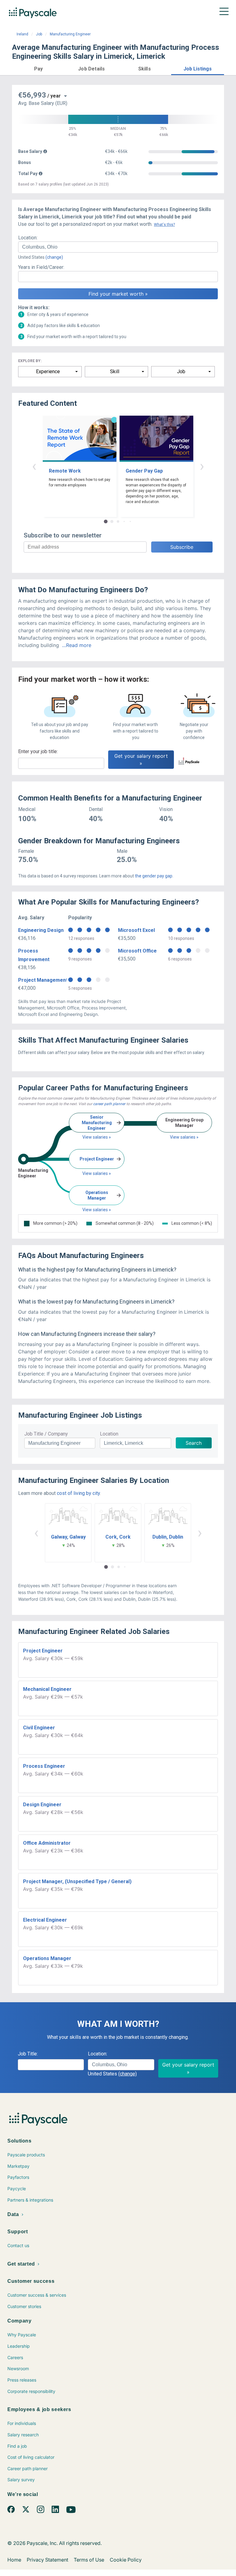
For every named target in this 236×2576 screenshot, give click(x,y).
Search (194, 1443)
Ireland (22, 34)
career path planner (109, 1104)
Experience (48, 371)
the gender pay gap (154, 876)
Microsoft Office (137, 951)
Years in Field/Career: (41, 267)
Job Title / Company (46, 1434)
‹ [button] (34, 466)
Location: (28, 238)
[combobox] (118, 247)
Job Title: (28, 2054)
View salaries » (97, 1137)
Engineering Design (41, 930)
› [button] (202, 466)
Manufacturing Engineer (70, 34)
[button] (39, 68)
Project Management (43, 980)
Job (39, 34)
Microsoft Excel (136, 930)
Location (109, 1434)
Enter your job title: (38, 751)
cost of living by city (78, 1493)
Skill (115, 371)
